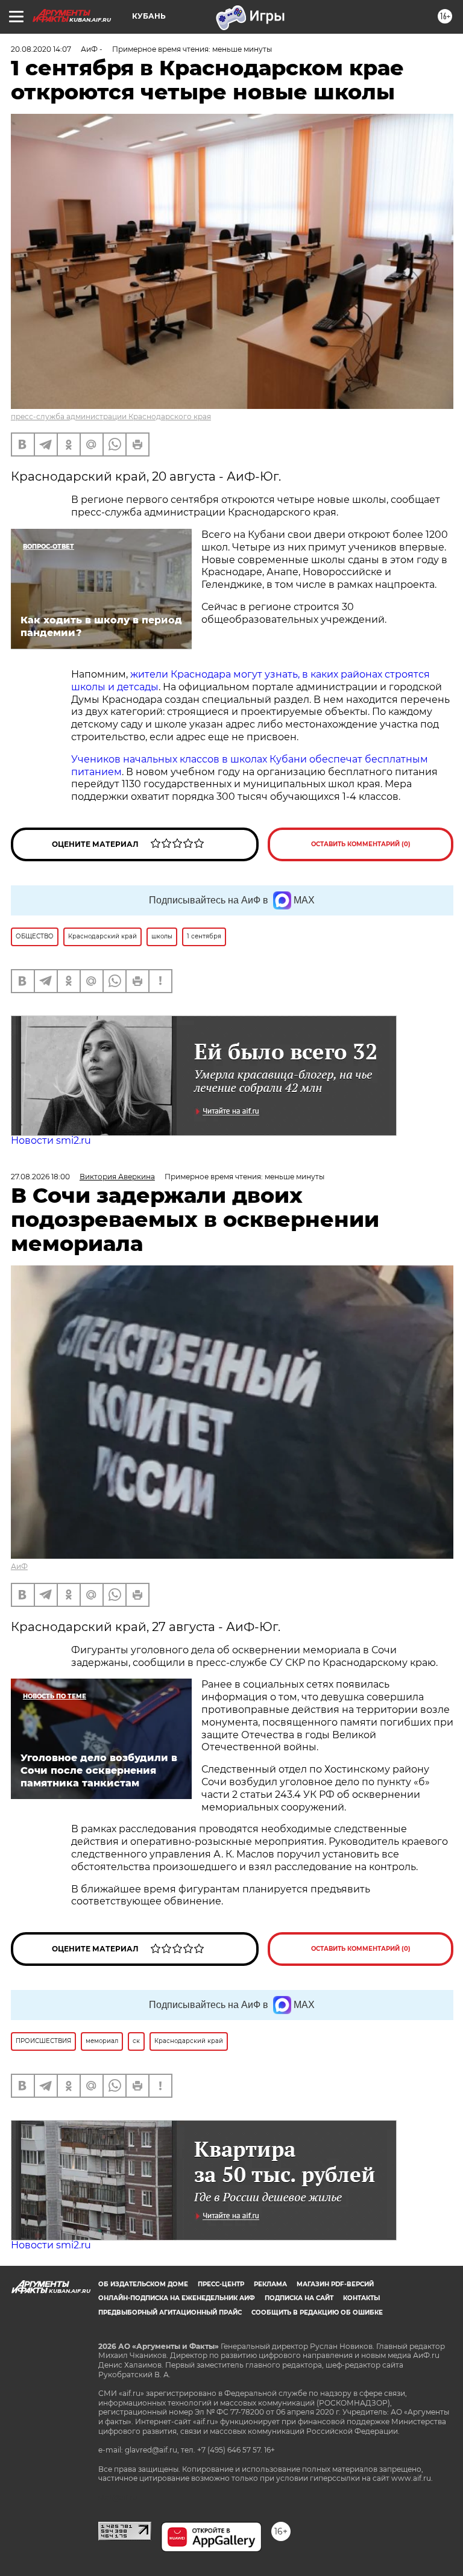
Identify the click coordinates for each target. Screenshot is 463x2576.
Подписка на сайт (299, 2298)
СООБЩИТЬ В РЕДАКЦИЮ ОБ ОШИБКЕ (317, 2312)
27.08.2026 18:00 (40, 1177)
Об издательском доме (143, 2284)
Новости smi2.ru (51, 1140)
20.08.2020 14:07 (41, 49)
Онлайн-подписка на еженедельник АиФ (177, 2298)
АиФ (19, 1566)
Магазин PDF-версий (335, 2284)
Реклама (270, 2284)
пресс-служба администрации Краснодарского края (111, 416)
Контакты (361, 2298)
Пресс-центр (221, 2284)
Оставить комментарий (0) (361, 844)
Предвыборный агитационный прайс (170, 2312)
